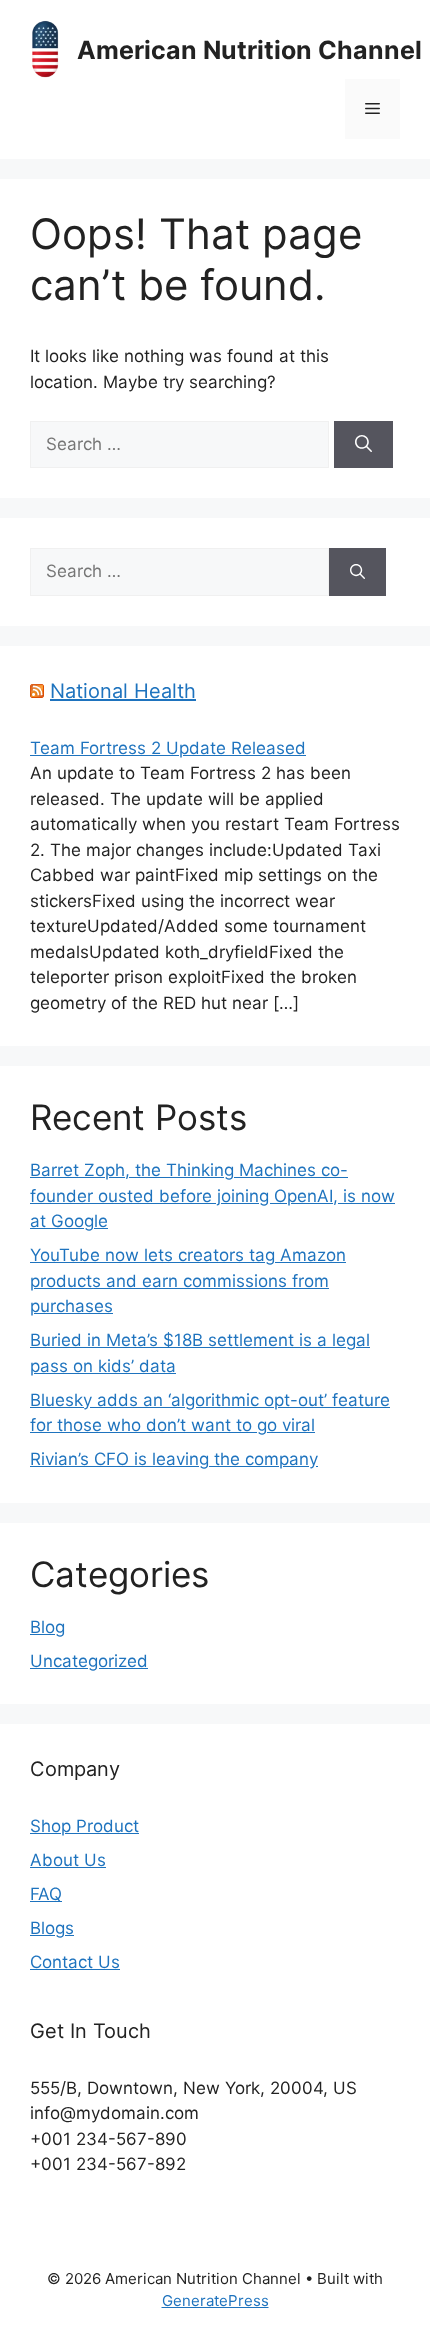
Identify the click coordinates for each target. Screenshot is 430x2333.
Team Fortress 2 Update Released (168, 748)
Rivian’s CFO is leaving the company (174, 1459)
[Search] (363, 445)
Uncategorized (89, 1661)
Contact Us (75, 1962)
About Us (68, 1860)
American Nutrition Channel (249, 50)
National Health (123, 691)
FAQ (46, 1894)
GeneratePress (215, 2300)
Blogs (52, 1928)
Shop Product (84, 1826)
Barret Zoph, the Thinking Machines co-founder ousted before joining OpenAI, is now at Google (212, 1195)
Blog (47, 1627)
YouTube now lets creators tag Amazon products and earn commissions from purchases (188, 1280)
